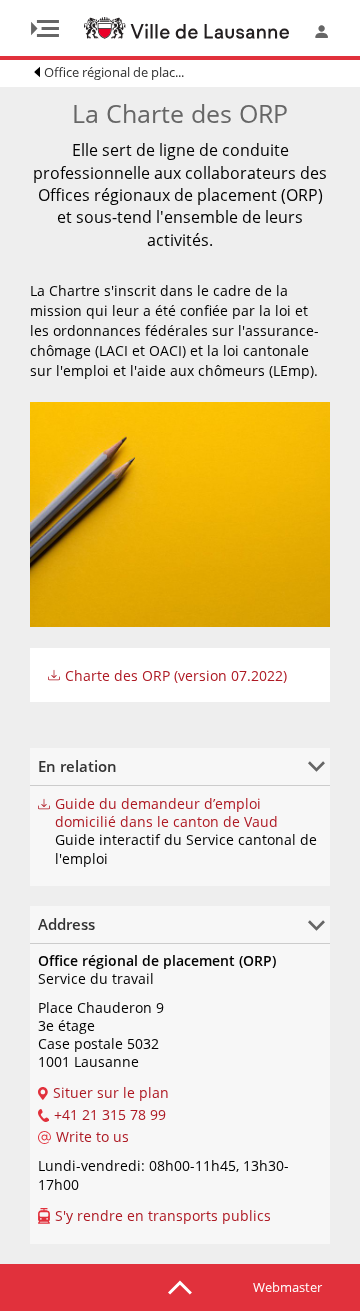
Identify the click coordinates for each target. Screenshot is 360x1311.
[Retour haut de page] (180, 1286)
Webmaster (287, 1287)
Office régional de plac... (114, 72)
